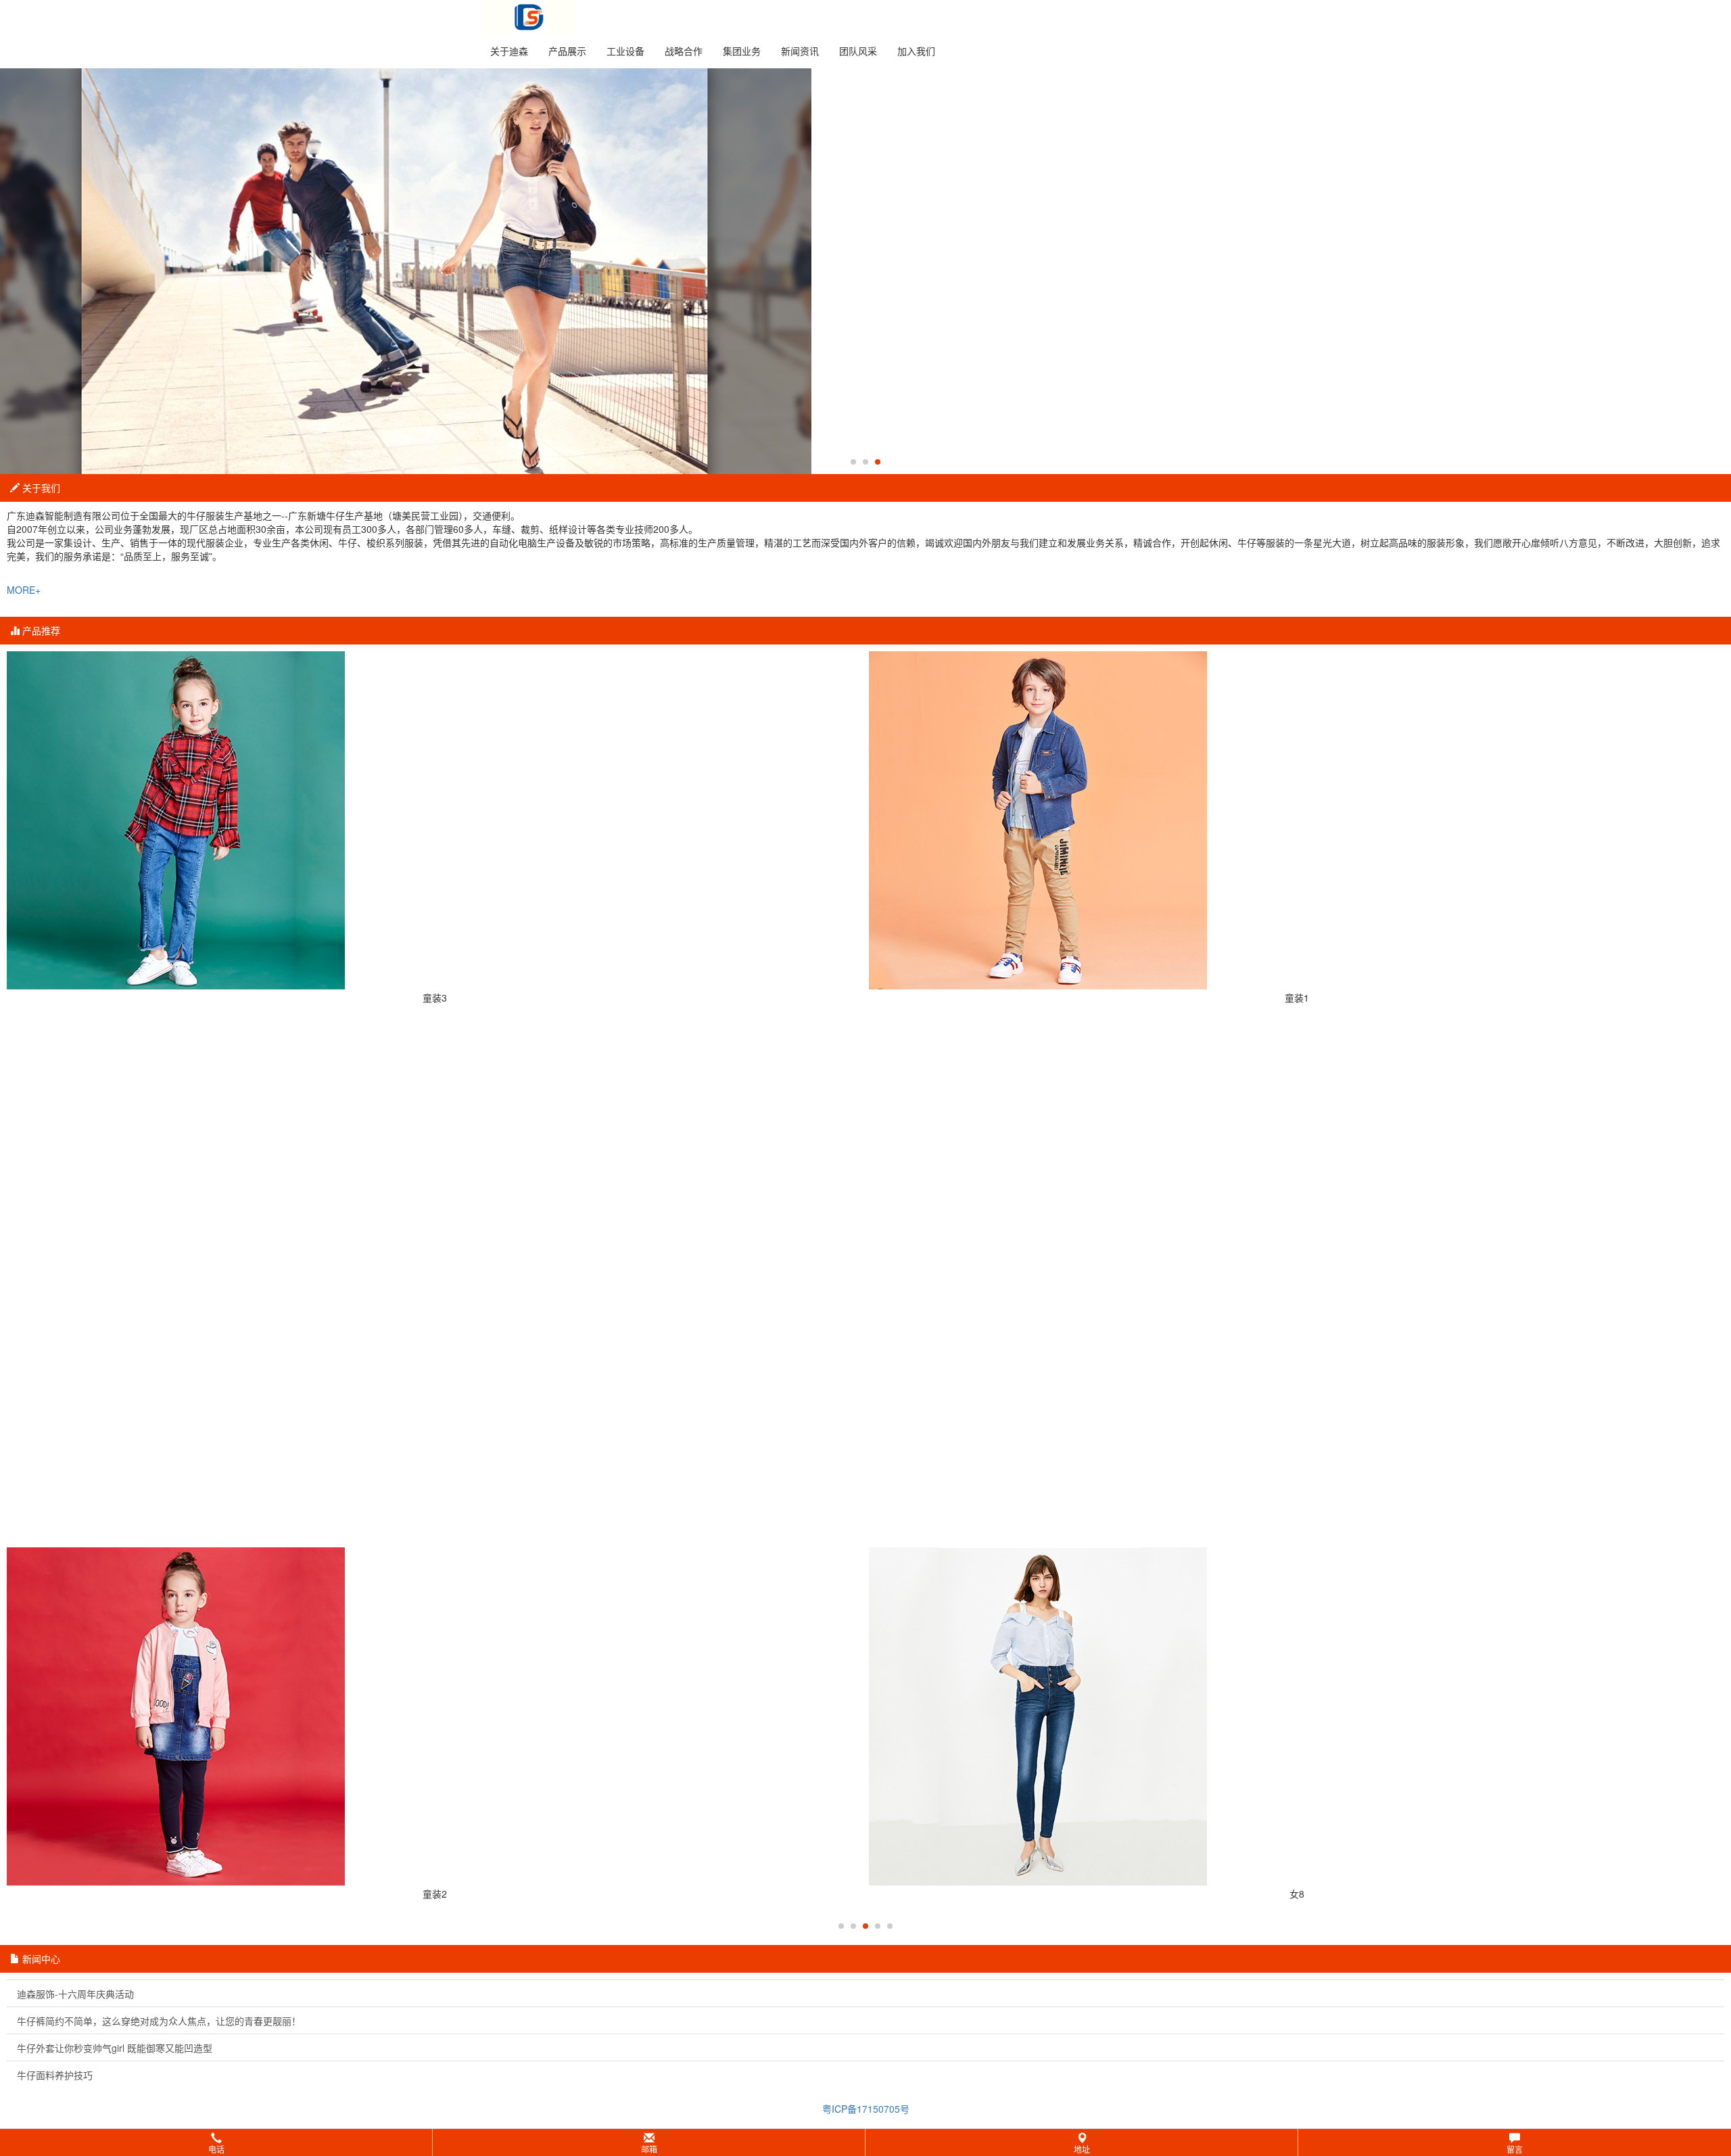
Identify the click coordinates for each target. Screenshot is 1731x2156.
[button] (865, 2142)
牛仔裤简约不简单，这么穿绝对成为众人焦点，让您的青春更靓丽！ (159, 2021)
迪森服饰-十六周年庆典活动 (75, 1994)
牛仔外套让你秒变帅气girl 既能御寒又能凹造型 (115, 2048)
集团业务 (742, 51)
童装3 (435, 998)
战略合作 (684, 51)
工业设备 (625, 51)
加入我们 (916, 51)
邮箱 (649, 2149)
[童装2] (434, 1716)
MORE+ (24, 590)
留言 (1515, 2149)
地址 (1082, 2149)
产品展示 (567, 51)
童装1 (1297, 998)
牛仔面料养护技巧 (55, 2075)
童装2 (435, 1894)
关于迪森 (509, 51)
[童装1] (1297, 820)
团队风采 (858, 51)
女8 (1297, 1894)
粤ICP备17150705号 (866, 2109)
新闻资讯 (800, 51)
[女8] (1297, 1716)
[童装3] (434, 820)
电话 (216, 2149)
